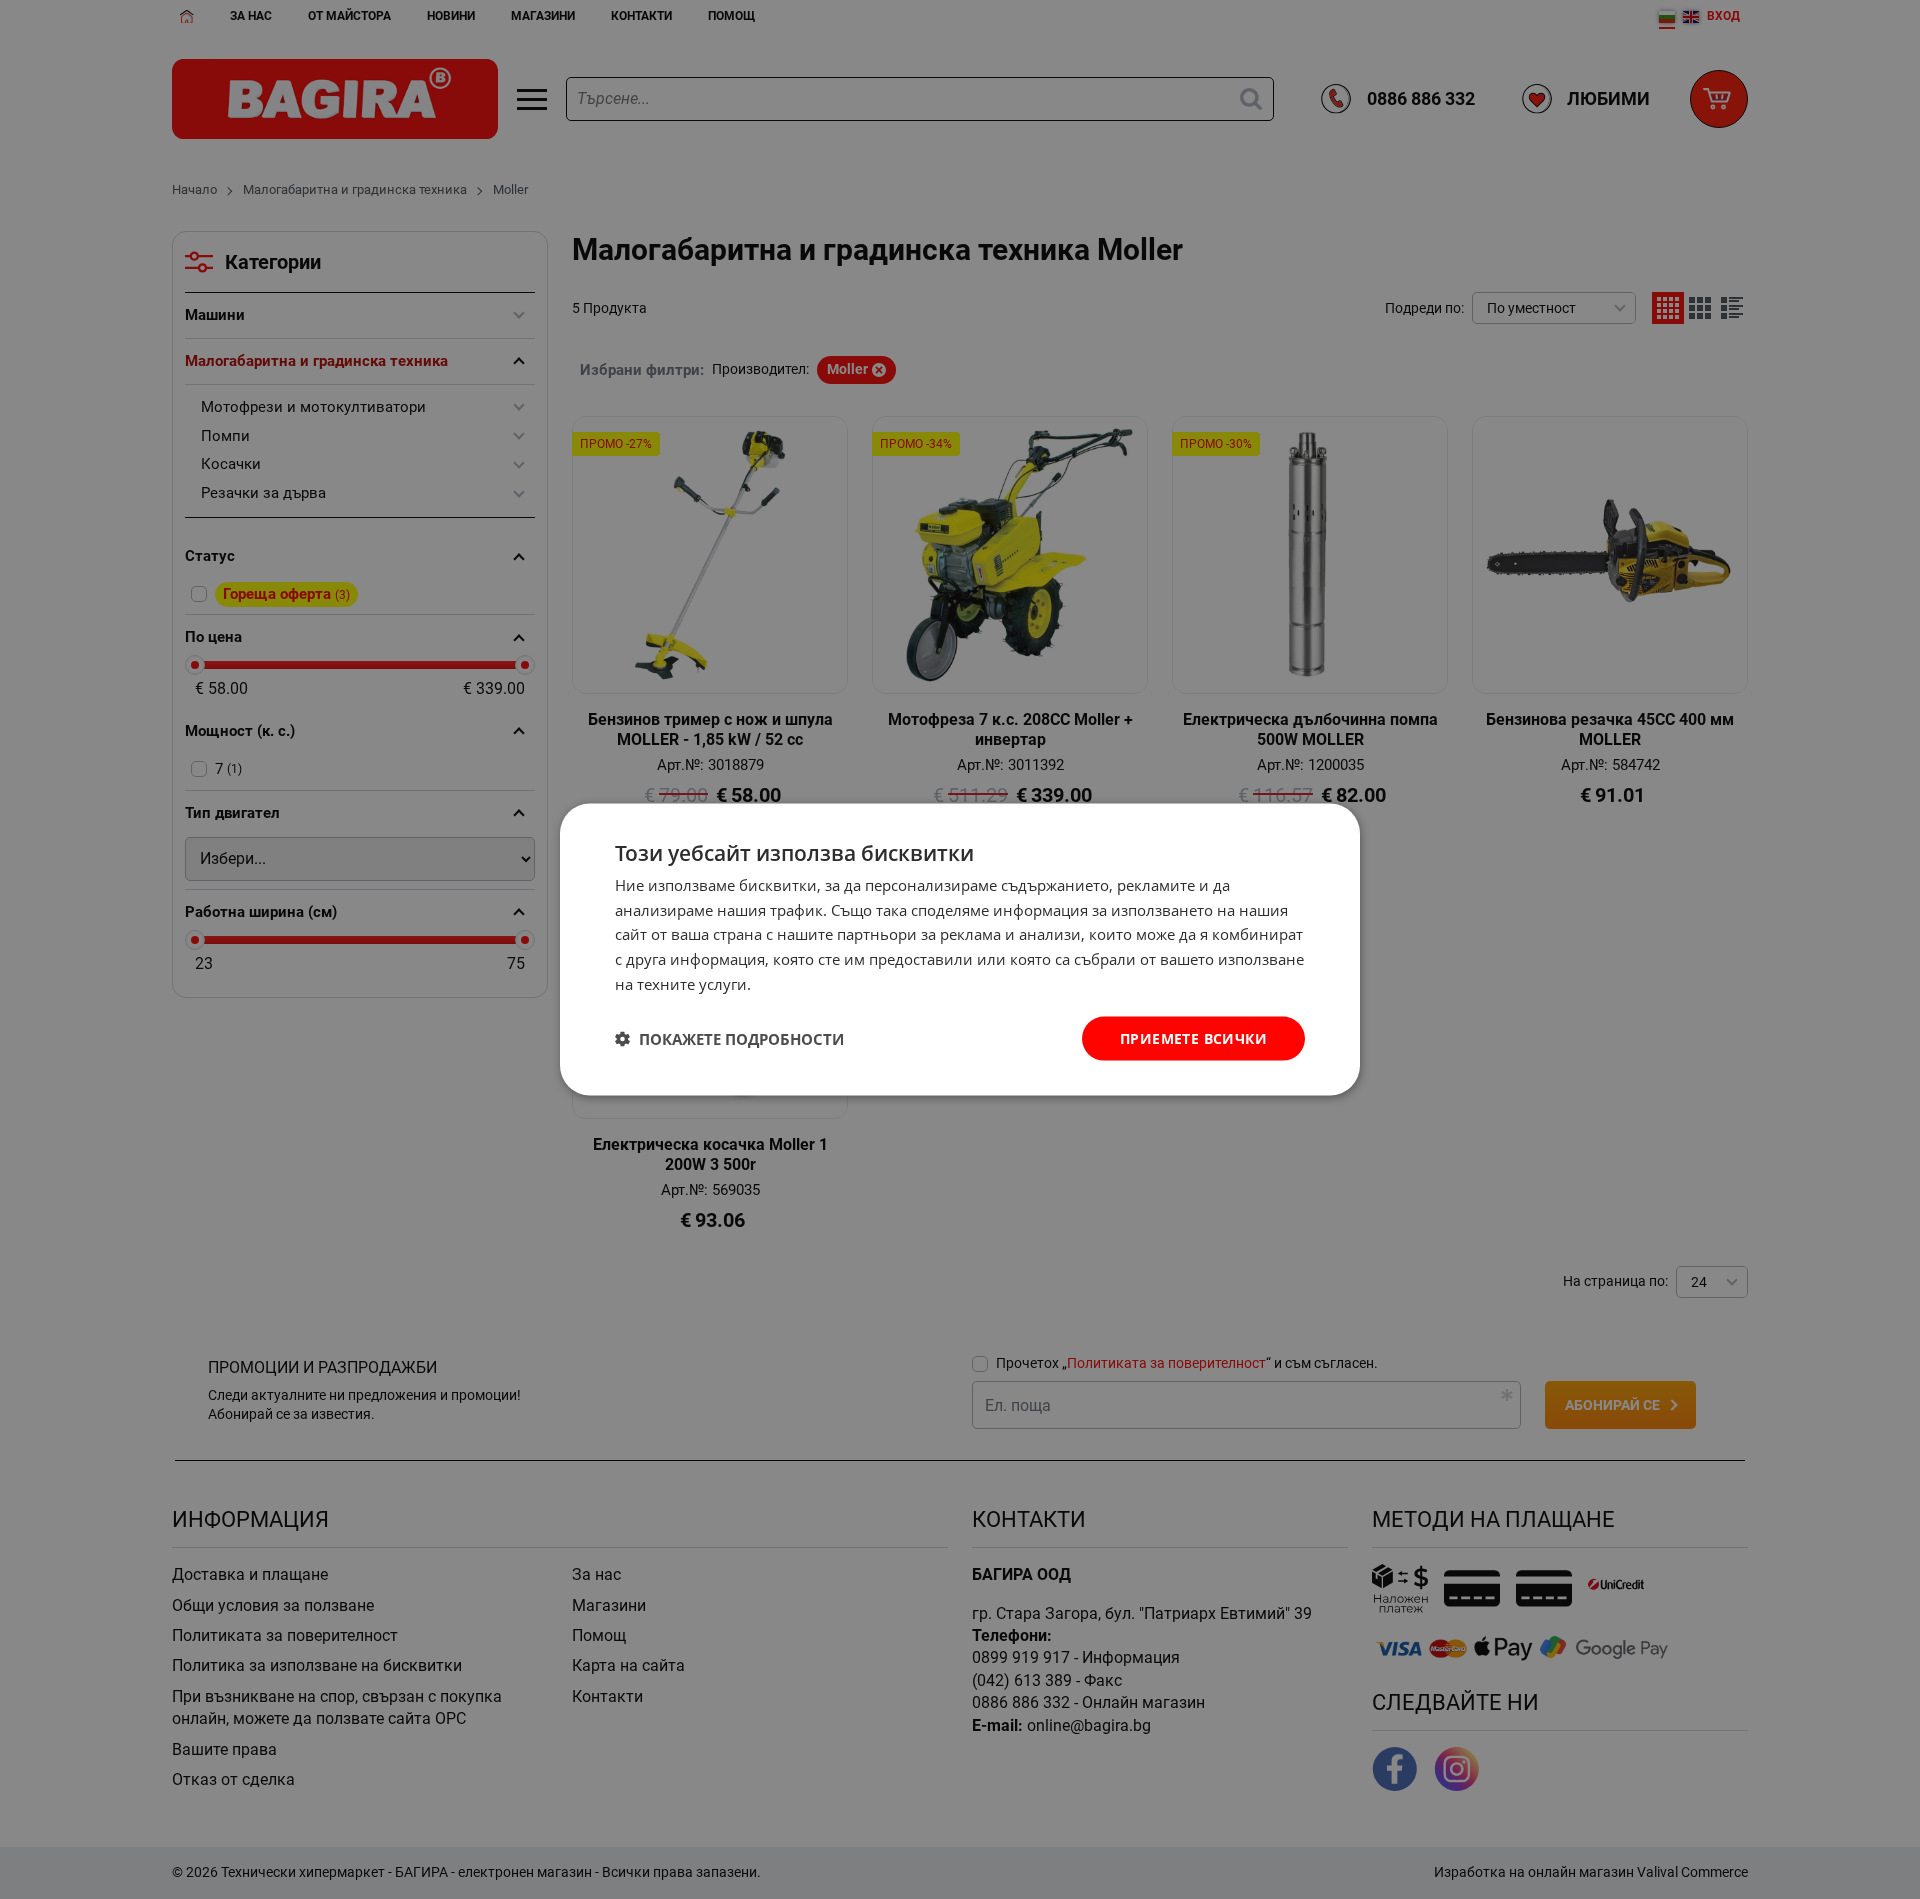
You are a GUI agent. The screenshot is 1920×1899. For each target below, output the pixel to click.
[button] (729, 1039)
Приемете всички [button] (1193, 1037)
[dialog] (960, 949)
